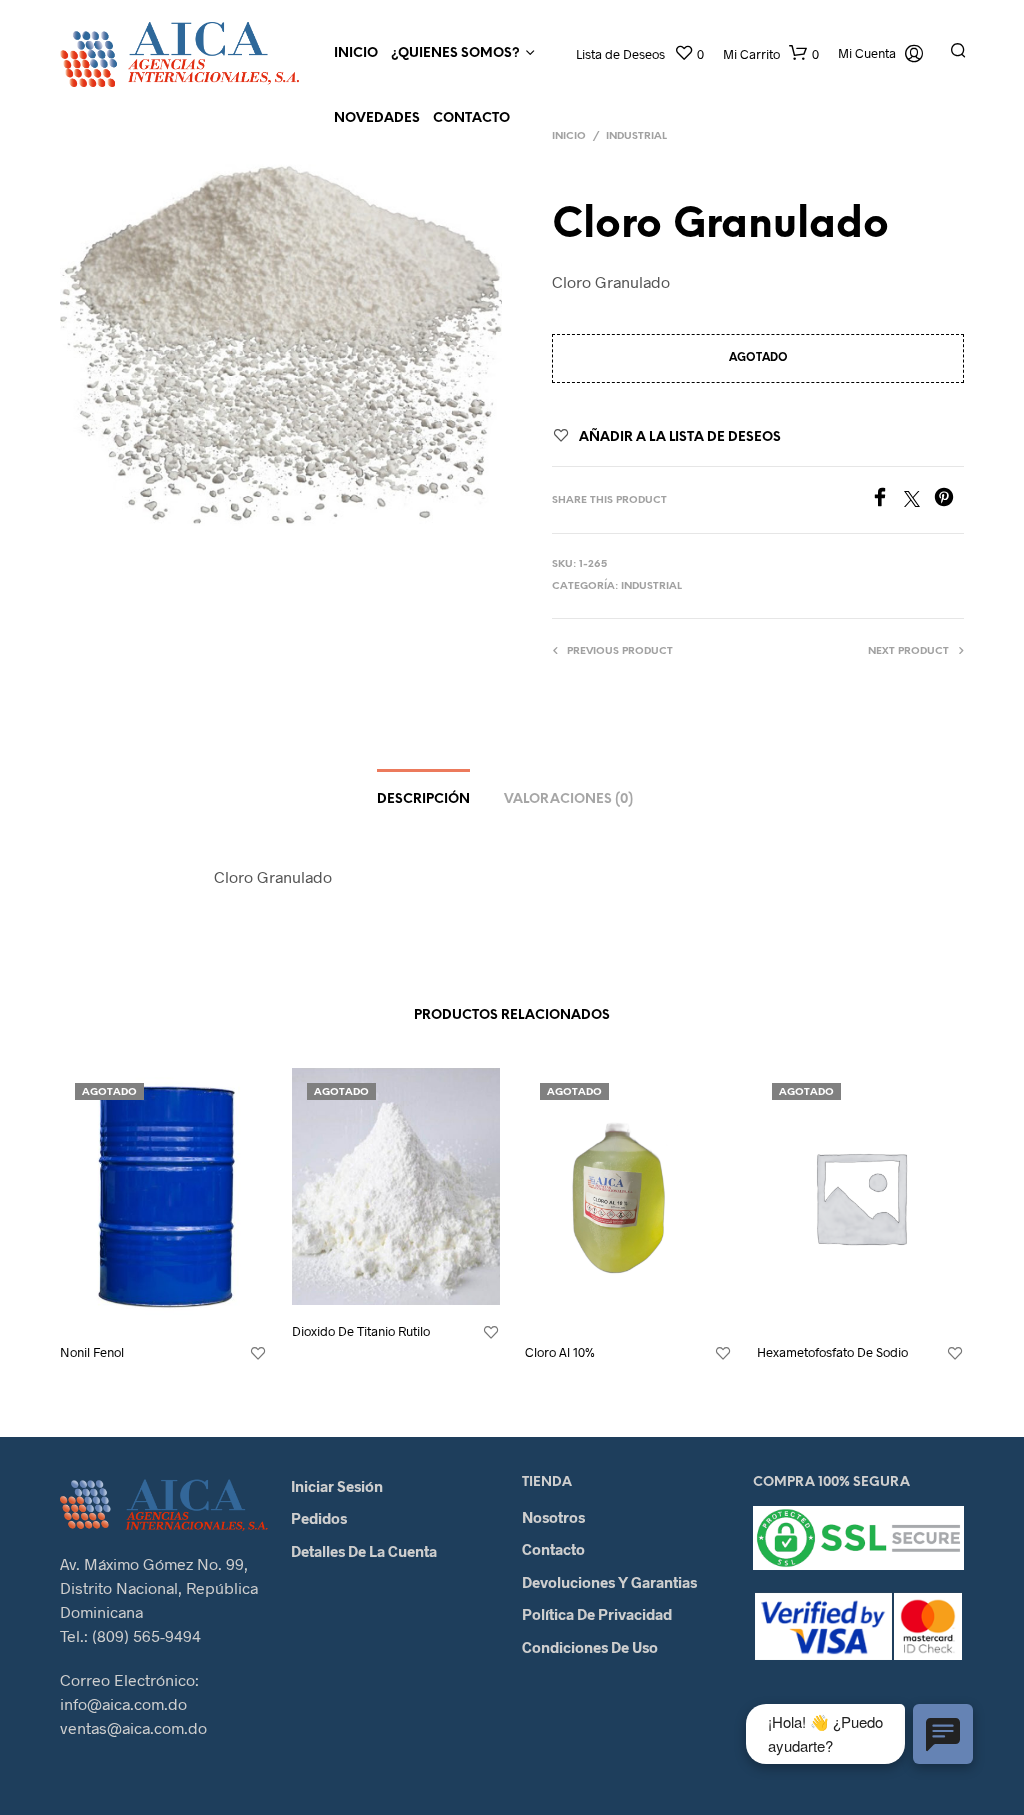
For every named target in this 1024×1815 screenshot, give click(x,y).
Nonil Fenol (92, 1352)
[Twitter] (919, 500)
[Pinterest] (949, 500)
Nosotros (553, 1517)
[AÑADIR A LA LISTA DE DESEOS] (258, 1354)
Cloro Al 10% (560, 1352)
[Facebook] (887, 500)
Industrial (636, 136)
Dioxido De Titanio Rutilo (361, 1331)
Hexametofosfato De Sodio (832, 1352)
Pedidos (319, 1518)
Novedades (377, 118)
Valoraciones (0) (568, 799)
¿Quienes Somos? (455, 53)
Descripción (423, 799)
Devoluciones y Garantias (609, 1582)
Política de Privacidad (597, 1614)
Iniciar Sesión (337, 1486)
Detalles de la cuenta (364, 1551)
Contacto (471, 118)
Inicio (356, 53)
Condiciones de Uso (590, 1647)
